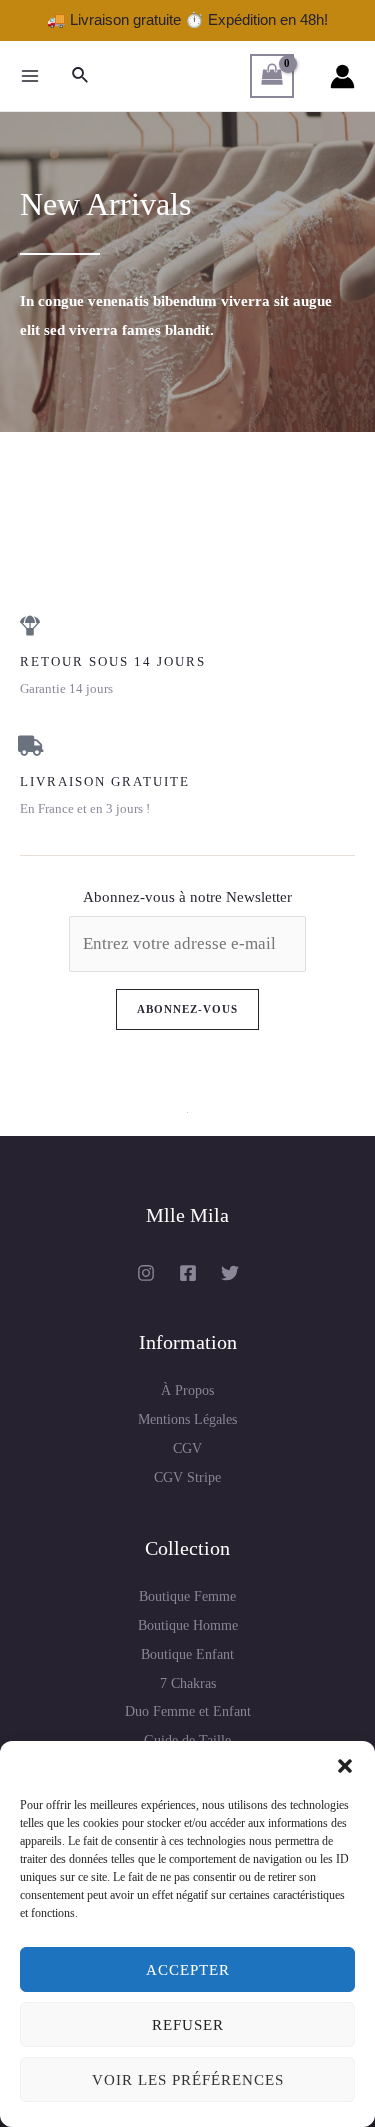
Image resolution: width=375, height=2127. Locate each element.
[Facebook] (188, 1273)
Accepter (188, 1970)
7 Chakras (188, 1683)
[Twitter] (230, 1273)
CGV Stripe (187, 1477)
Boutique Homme (188, 1625)
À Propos (187, 1390)
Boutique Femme (187, 1596)
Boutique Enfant (187, 1654)
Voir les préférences (188, 2080)
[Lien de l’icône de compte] (342, 76)
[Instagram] (146, 1273)
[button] (345, 1766)
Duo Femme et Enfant (188, 1711)
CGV (187, 1448)
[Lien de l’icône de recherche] (81, 76)
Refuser (188, 2025)
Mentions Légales (187, 1419)
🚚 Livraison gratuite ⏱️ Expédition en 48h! (187, 19)
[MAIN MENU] (30, 76)
